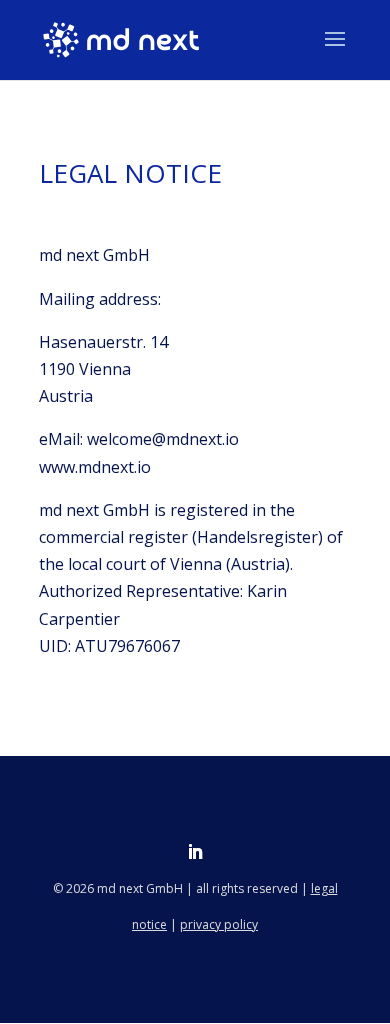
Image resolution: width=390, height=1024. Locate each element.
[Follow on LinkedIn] (195, 852)
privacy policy (219, 924)
